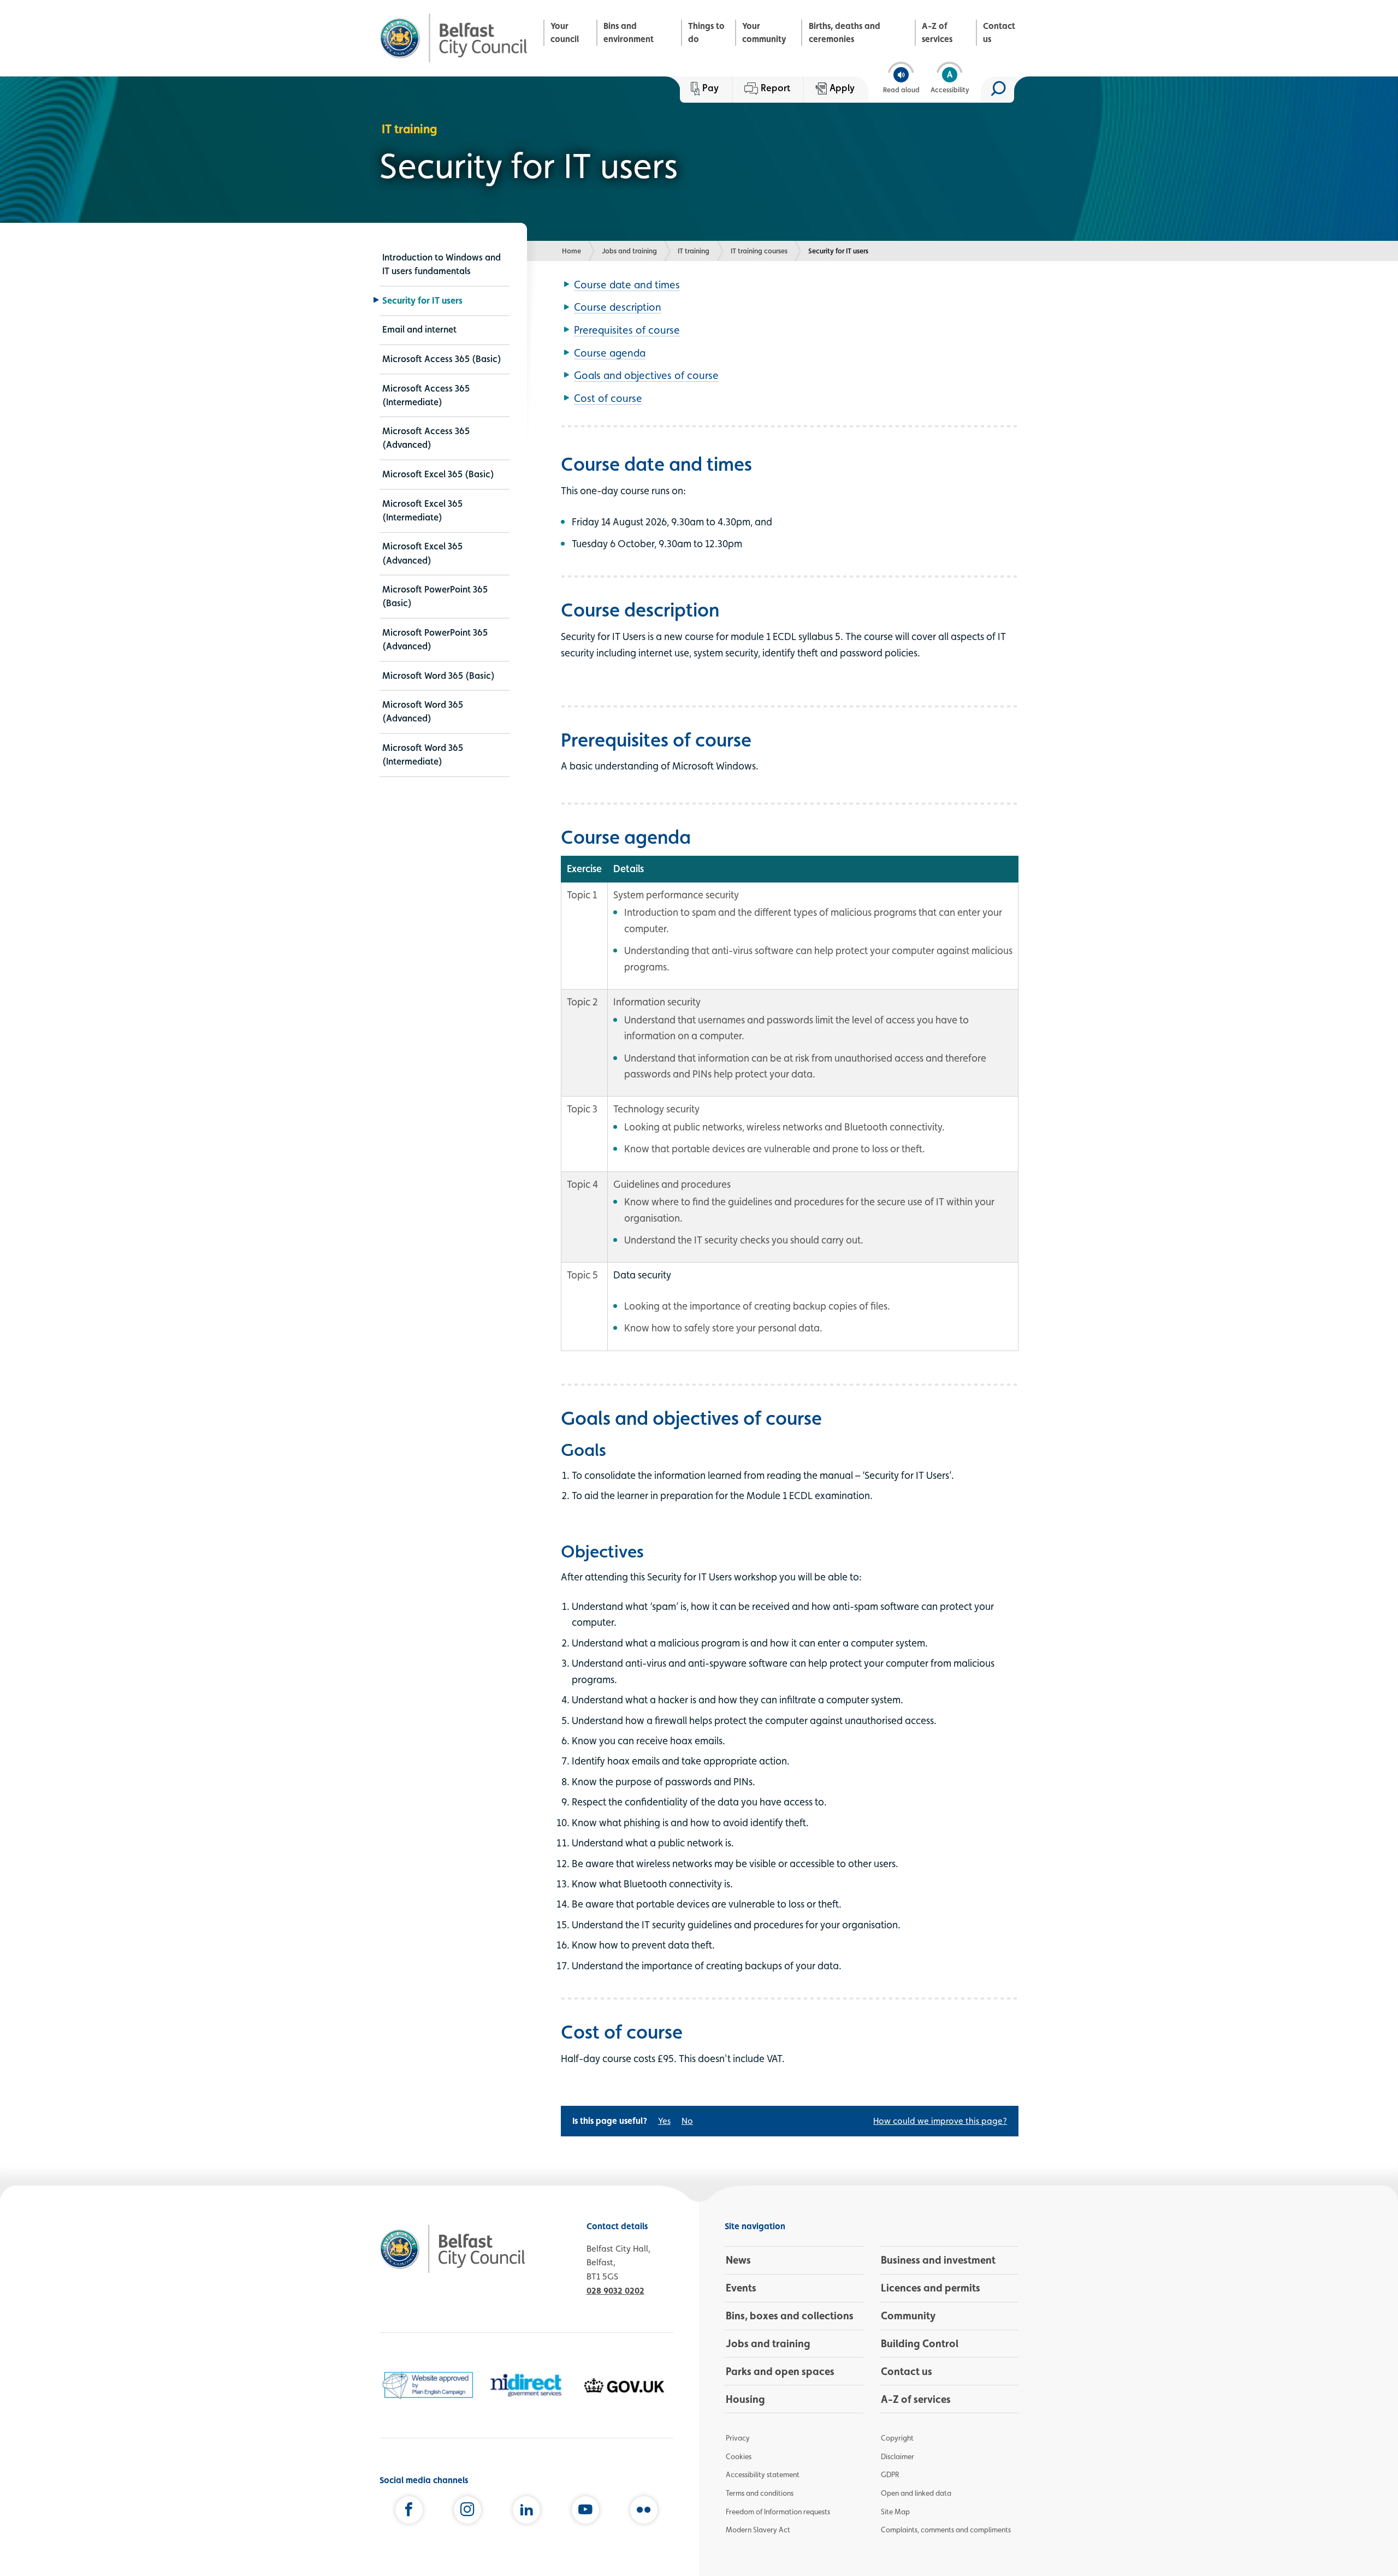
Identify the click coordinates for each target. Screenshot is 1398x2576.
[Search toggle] (997, 90)
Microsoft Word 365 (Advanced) (423, 711)
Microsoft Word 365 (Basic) (439, 676)
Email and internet (419, 329)
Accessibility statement (763, 2474)
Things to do (706, 32)
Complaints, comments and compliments (946, 2530)
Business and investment (938, 2260)
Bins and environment (629, 32)
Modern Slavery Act (758, 2530)
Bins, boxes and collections (790, 2316)
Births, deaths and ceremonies (845, 32)
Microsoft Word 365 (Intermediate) (423, 754)
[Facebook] (409, 2512)
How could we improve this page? (940, 2121)
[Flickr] (644, 2512)
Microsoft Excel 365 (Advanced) (422, 553)
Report (775, 88)
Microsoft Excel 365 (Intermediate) (422, 510)
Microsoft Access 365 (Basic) (442, 359)
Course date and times (627, 285)
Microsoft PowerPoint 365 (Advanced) (435, 639)
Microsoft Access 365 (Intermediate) (426, 395)
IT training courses (759, 251)
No (687, 2121)
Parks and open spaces (780, 2371)
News (738, 2260)
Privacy (738, 2438)
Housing (745, 2399)
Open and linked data (916, 2493)
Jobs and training (629, 251)
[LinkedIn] (526, 2512)
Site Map (895, 2512)
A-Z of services (937, 32)
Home (571, 251)
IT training (694, 251)
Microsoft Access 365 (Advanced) (426, 438)
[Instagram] (467, 2512)
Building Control (920, 2343)
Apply (842, 88)
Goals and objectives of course (646, 375)
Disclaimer (898, 2456)
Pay (710, 88)
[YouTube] (585, 2512)
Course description (618, 307)
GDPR (890, 2474)
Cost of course (608, 398)
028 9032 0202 (615, 2291)
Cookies (739, 2456)
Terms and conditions (760, 2493)
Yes (664, 2121)
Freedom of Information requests (778, 2512)
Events (741, 2288)
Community (908, 2316)
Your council (565, 32)
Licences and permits (931, 2288)
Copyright (897, 2438)
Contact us (999, 32)
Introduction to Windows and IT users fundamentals (442, 264)
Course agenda (610, 353)
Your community (764, 32)
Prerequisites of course (627, 330)
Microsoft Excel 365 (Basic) (438, 474)
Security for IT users (422, 300)
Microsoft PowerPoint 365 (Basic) (435, 596)
